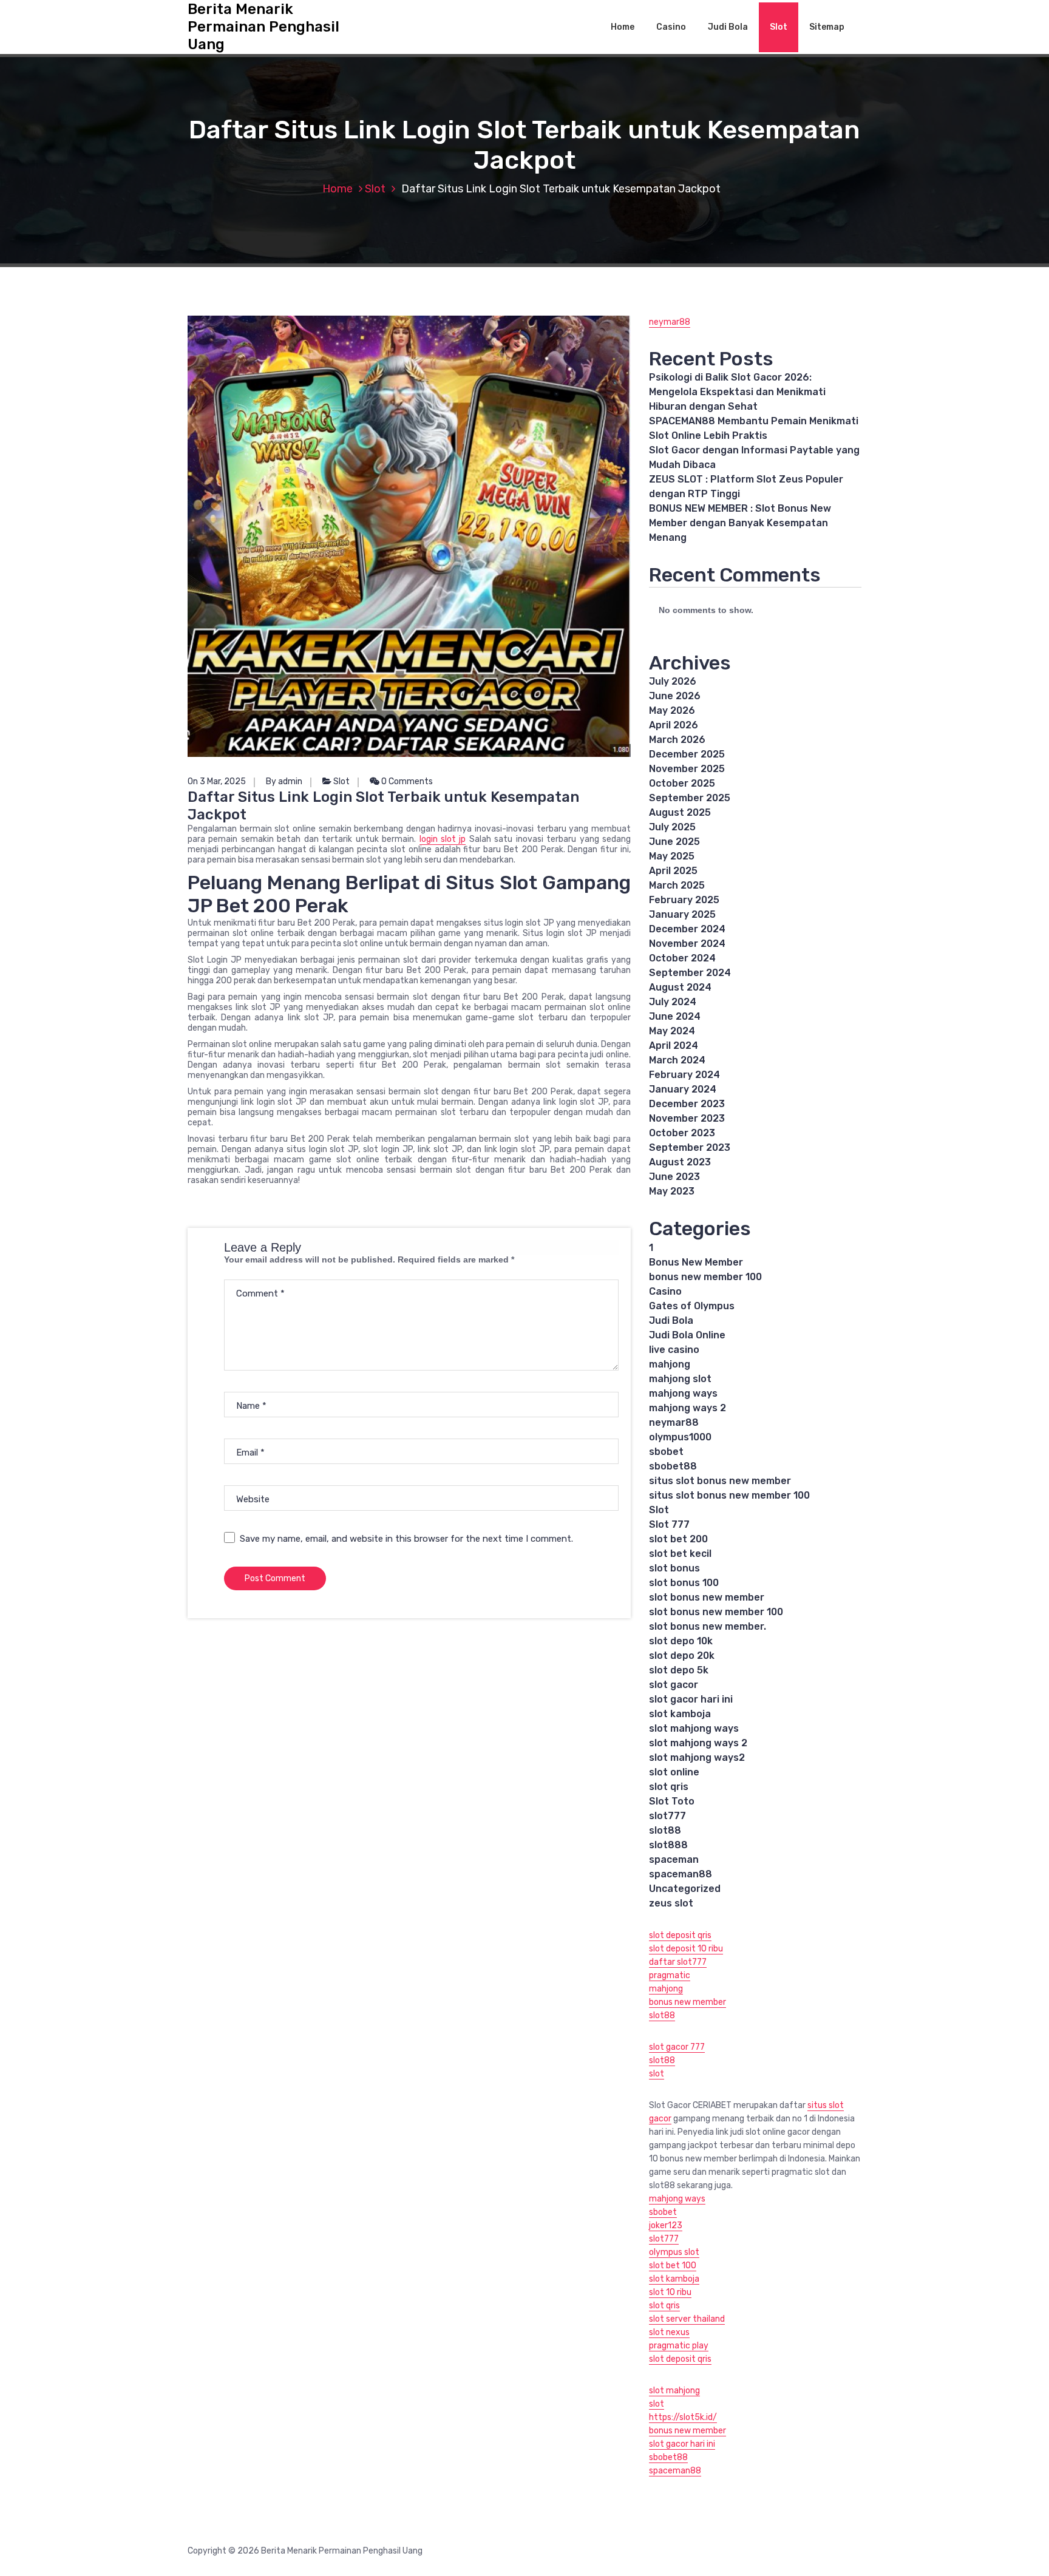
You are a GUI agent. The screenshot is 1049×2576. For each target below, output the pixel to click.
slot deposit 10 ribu (686, 1949)
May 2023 (672, 1191)
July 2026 (673, 681)
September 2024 (690, 973)
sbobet (666, 1452)
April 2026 (674, 725)
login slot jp (443, 839)
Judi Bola (728, 27)
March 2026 (677, 740)
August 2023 (680, 1162)
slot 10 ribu (670, 2292)
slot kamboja (680, 1714)
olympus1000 (680, 1437)
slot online (674, 1772)
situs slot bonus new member (720, 1481)
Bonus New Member (696, 1262)
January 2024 (683, 1089)
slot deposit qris (680, 1935)
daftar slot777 (678, 1962)
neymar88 (670, 322)
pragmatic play (679, 2346)
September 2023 (690, 1147)
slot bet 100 (673, 2266)
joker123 (666, 2225)
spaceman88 (681, 1874)
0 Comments (406, 781)
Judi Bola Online (687, 1335)
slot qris (669, 1787)
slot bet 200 (678, 1539)
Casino (671, 27)
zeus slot (671, 1903)
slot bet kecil (680, 1554)
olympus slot (674, 2252)
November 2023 (687, 1118)
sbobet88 (673, 1466)
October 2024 (682, 958)
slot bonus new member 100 (716, 1612)
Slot (779, 27)
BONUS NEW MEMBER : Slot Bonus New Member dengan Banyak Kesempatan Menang (740, 523)
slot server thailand (687, 2319)
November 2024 (687, 944)
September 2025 (690, 798)
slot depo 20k (682, 1656)
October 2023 (682, 1133)
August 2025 (680, 812)
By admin (284, 781)
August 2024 (680, 987)
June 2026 (675, 696)
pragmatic (670, 1975)
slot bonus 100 (684, 1583)
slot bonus (674, 1568)
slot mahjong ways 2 (698, 1743)
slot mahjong (674, 2391)
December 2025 (687, 754)
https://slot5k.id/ (683, 2417)
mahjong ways (683, 1393)
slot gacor (674, 1685)
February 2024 (684, 1075)
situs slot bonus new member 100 (729, 1495)
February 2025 (684, 900)
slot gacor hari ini (691, 1699)
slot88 (665, 1830)
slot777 (667, 1816)
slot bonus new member (707, 1597)
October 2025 (682, 783)
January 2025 (682, 914)
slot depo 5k (679, 1670)
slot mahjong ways (694, 1728)
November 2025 (687, 769)
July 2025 (672, 827)
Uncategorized (685, 1889)
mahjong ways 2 (687, 1408)
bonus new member (687, 2002)
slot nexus (669, 2332)
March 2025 (677, 885)
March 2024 (677, 1060)
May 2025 (672, 856)
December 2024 (687, 929)
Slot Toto (672, 1801)
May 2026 (672, 710)
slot (657, 2074)
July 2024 (673, 1002)
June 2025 (674, 842)
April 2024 (674, 1046)
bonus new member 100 (705, 1277)
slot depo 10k (681, 1641)
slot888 (668, 1845)
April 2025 (673, 871)
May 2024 (672, 1031)
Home (623, 27)
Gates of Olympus (692, 1306)
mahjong (670, 1364)
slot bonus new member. (708, 1626)
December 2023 (687, 1104)
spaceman (674, 1859)
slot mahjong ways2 (697, 1757)
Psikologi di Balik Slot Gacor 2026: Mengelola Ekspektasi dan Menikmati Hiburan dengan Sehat (737, 392)
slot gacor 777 (677, 2047)
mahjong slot (680, 1379)
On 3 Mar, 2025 (217, 781)
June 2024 (675, 1016)
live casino (674, 1350)
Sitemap (827, 27)
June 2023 (674, 1177)
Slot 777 (669, 1524)
